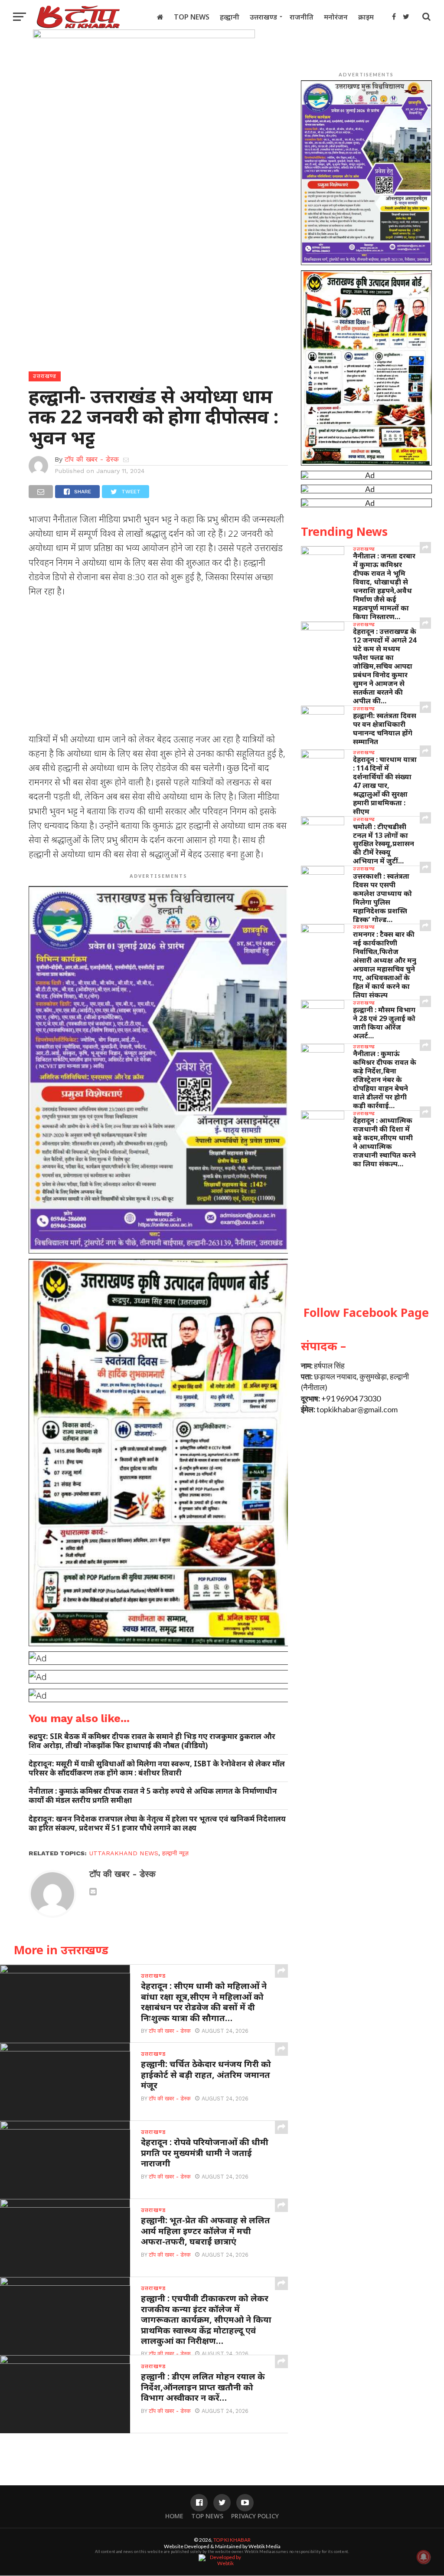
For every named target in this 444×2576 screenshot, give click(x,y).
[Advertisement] (158, 668)
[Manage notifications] (424, 2557)
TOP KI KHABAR (232, 2540)
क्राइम (366, 17)
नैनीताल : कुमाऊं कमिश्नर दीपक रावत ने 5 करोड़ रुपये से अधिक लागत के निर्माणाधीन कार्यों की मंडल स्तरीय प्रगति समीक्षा (153, 1795)
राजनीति (302, 17)
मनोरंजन (336, 17)
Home (174, 2516)
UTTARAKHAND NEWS (124, 1853)
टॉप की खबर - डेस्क (92, 459)
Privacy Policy (255, 2516)
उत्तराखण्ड (263, 17)
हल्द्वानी (230, 17)
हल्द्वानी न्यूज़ (175, 1853)
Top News (192, 17)
